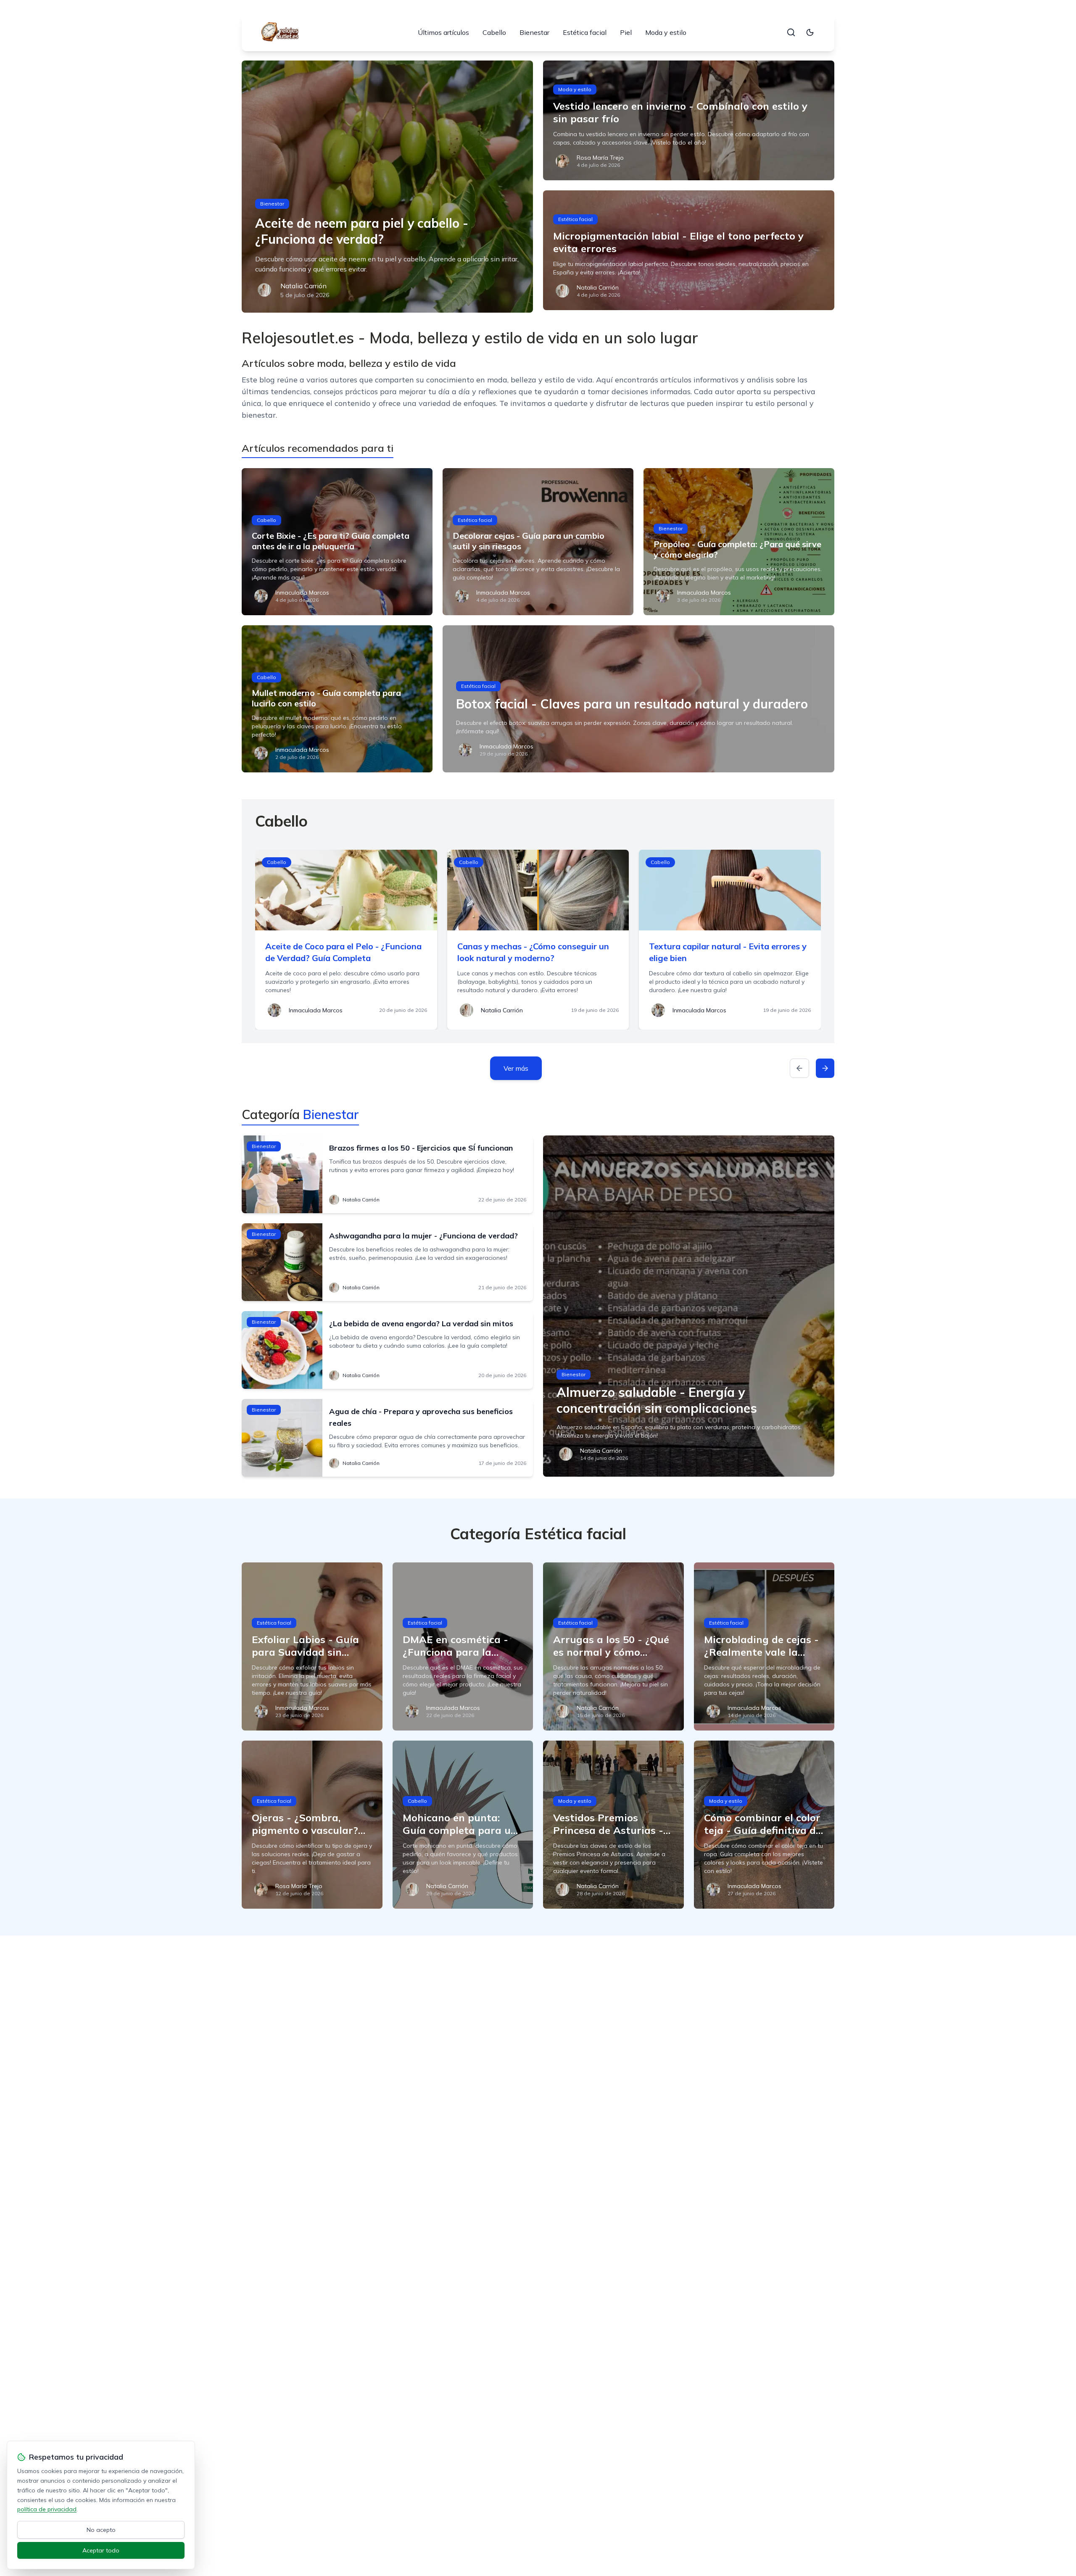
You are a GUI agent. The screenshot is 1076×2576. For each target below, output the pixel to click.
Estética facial (585, 32)
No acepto (101, 2530)
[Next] (825, 1068)
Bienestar (534, 32)
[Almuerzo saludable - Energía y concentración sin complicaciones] (689, 1306)
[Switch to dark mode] (810, 32)
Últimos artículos (443, 32)
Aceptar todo (101, 2550)
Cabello (494, 32)
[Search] (791, 32)
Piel (626, 32)
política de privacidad (47, 2509)
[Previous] (799, 1068)
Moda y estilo (666, 32)
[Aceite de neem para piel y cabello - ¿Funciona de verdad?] (387, 187)
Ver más (516, 1068)
